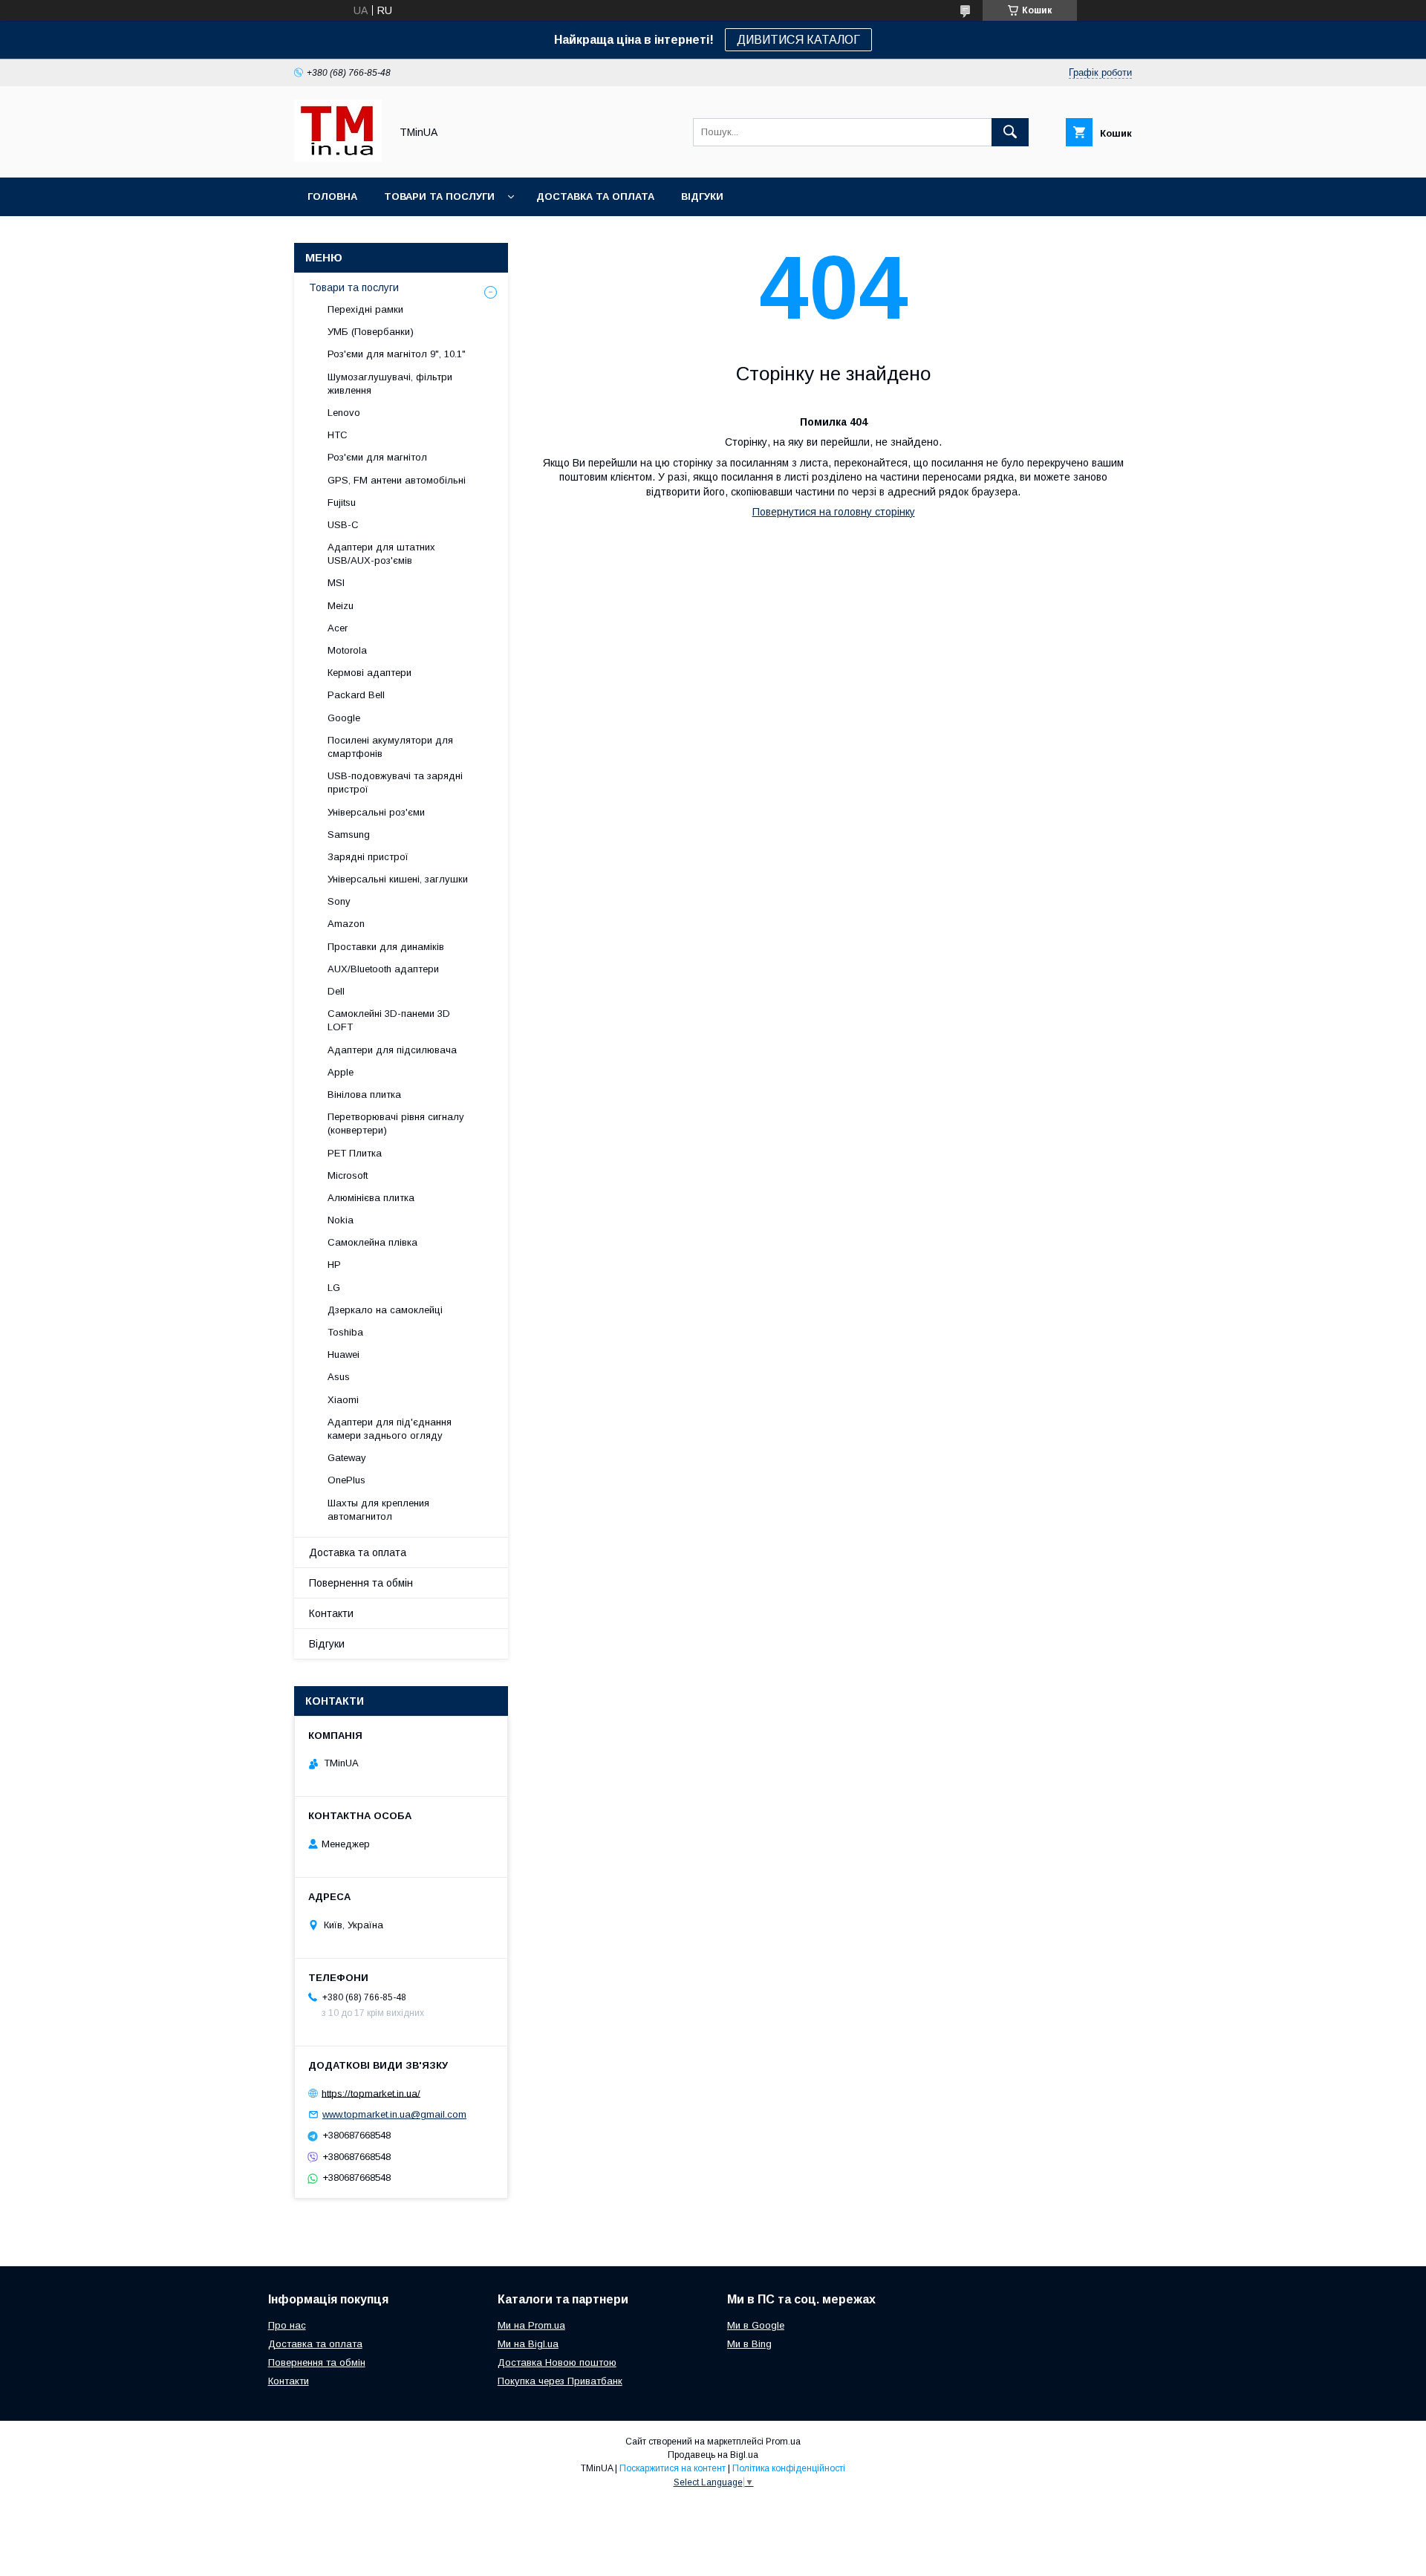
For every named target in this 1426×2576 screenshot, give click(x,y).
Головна (332, 196)
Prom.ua (783, 2442)
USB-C (343, 525)
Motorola (347, 650)
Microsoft (348, 1175)
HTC (338, 435)
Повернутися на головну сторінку (834, 512)
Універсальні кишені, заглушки (398, 879)
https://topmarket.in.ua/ (371, 2093)
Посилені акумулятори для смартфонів (390, 747)
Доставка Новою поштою (557, 2362)
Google (344, 718)
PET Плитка (355, 1153)
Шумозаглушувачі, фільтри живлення (390, 384)
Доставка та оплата (595, 196)
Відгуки (702, 196)
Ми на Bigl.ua (528, 2344)
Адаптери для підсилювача (392, 1050)
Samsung (349, 835)
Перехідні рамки (365, 309)
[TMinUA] (338, 158)
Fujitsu (342, 502)
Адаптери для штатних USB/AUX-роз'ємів (381, 554)
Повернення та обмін (361, 1583)
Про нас (287, 2325)
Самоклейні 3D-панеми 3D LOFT (389, 1020)
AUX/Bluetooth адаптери (383, 969)
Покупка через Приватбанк (560, 2381)
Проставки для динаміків (386, 947)
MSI (336, 583)
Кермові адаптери (369, 673)
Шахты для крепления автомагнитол (378, 1510)
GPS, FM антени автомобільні (397, 480)
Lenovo (344, 413)
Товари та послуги (439, 196)
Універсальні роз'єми (376, 812)
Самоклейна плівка (372, 1242)
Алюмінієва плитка (371, 1198)
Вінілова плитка (364, 1095)
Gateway (347, 1458)
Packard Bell (356, 695)
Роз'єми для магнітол (377, 457)
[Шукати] (1010, 132)
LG (334, 1288)
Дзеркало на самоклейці (385, 1310)
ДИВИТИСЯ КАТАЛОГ (798, 40)
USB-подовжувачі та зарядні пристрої (395, 783)
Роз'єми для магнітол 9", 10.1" (397, 354)
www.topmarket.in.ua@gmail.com (394, 2114)
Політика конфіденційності (789, 2468)
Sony (339, 901)
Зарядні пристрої (368, 857)
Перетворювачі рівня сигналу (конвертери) (396, 1123)
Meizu (341, 606)
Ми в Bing (749, 2344)
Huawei (344, 1354)
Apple (341, 1072)
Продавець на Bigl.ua (713, 2455)
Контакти (331, 1613)
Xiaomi (343, 1400)
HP (334, 1265)
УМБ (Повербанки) (371, 332)
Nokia (341, 1220)
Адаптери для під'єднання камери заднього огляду (390, 1429)
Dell (336, 991)
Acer (338, 628)
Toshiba (345, 1332)
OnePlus (346, 1480)
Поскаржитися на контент (673, 2468)
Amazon (346, 924)
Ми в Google (756, 2325)
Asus (339, 1377)
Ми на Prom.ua (531, 2325)
